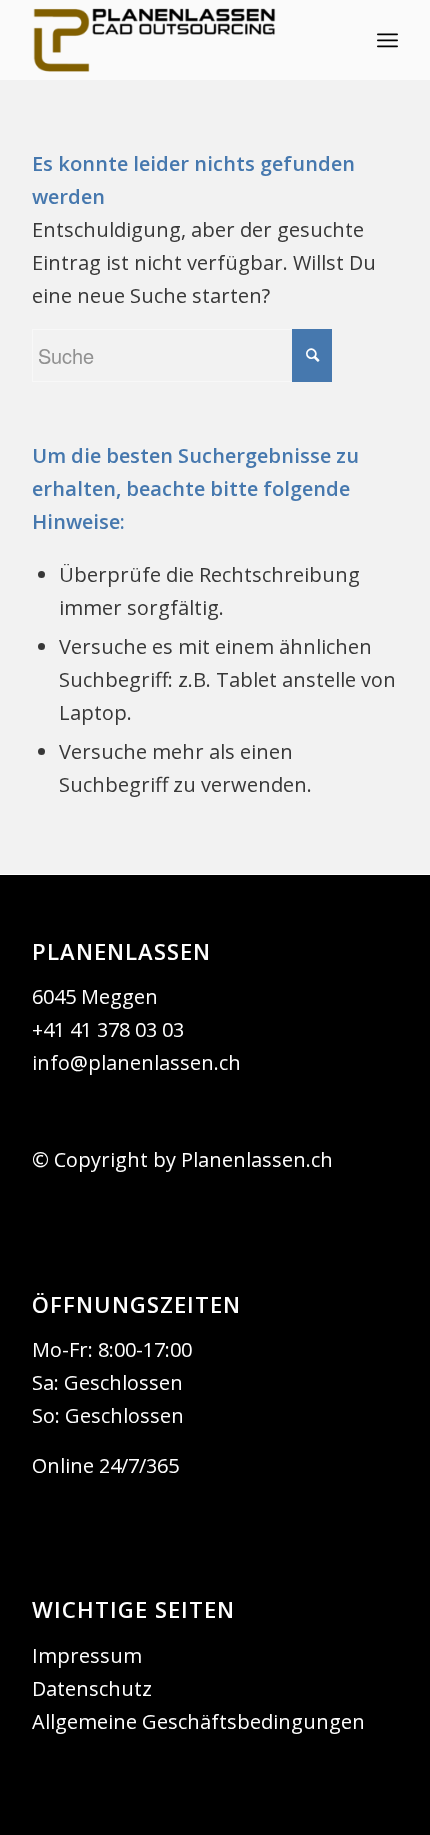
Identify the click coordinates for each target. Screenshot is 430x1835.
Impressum (87, 1655)
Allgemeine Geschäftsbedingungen (198, 1721)
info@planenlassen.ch (136, 1062)
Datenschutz (92, 1688)
